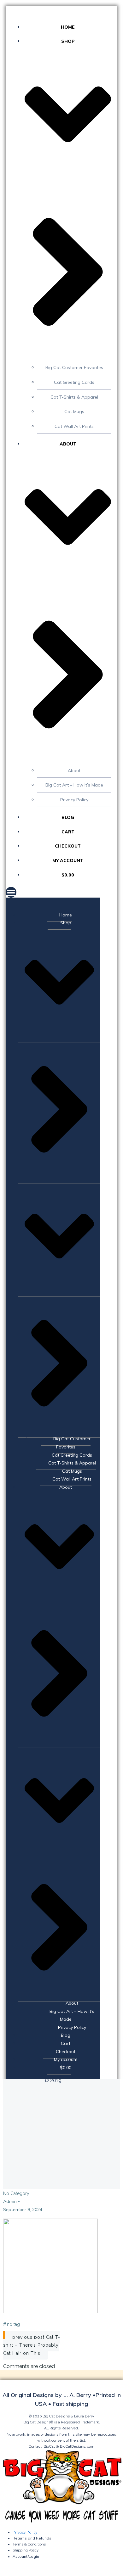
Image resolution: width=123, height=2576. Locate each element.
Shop (66, 923)
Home (68, 27)
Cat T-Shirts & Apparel (74, 397)
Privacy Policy (74, 800)
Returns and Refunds (32, 2538)
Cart (68, 832)
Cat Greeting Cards (74, 382)
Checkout (68, 846)
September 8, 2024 (23, 2209)
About (74, 770)
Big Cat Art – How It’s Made (74, 785)
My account (68, 860)
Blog (68, 817)
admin (10, 2201)
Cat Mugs (74, 412)
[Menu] (61, 892)
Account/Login (26, 2556)
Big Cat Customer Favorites (74, 367)
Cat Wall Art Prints (74, 426)
